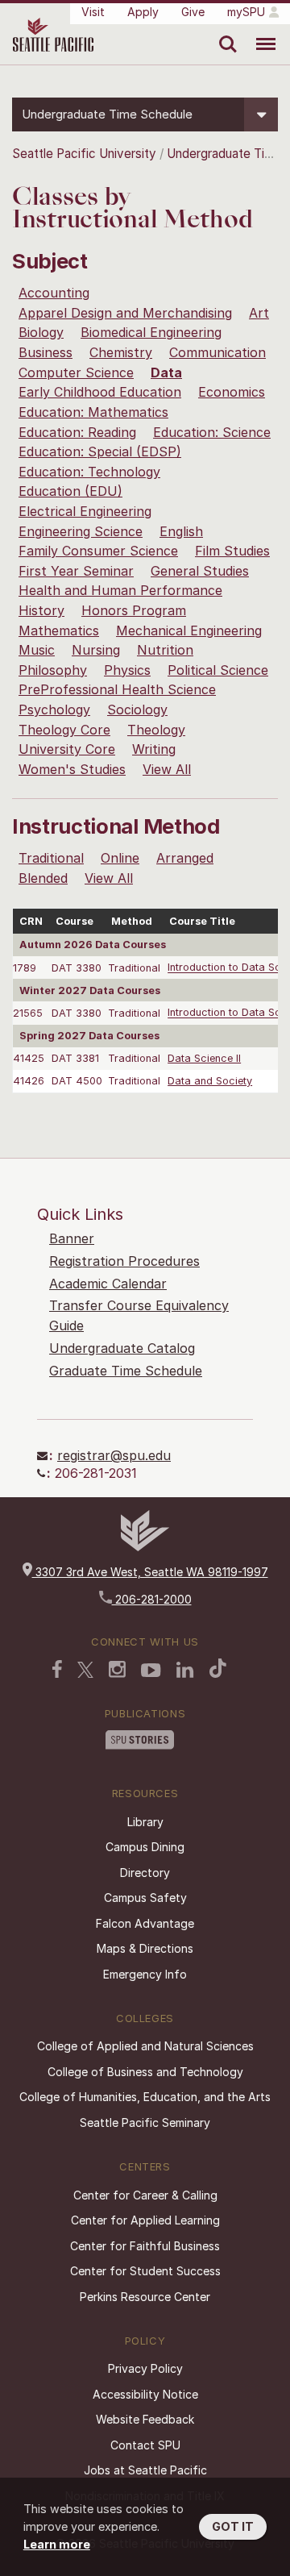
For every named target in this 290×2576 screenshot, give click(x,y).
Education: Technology (89, 472)
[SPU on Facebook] (57, 1669)
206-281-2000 (152, 1599)
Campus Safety (145, 1898)
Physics (127, 670)
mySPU (246, 12)
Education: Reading (77, 432)
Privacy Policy (145, 2368)
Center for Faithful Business (145, 2246)
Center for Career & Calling (145, 2195)
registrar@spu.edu (114, 1455)
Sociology (137, 710)
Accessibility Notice (145, 2394)
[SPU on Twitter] (85, 1670)
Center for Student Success (145, 2271)
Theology (156, 730)
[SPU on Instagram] (117, 1669)
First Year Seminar (76, 571)
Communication (217, 352)
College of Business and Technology (145, 2072)
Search (224, 32)
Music (37, 650)
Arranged (185, 858)
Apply (143, 12)
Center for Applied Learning (145, 2220)
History (41, 610)
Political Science (218, 670)
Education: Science (212, 432)
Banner (72, 1238)
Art (259, 313)
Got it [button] (233, 2526)
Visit (93, 12)
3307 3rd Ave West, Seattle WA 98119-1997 (150, 1572)
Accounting (54, 293)
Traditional (51, 858)
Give (193, 12)
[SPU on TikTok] (218, 1668)
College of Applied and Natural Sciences (145, 2046)
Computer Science (76, 372)
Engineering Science (81, 531)
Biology (41, 332)
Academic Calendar (108, 1284)
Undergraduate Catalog (122, 1348)
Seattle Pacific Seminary (145, 2122)
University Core (67, 749)
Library (145, 1822)
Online (120, 858)
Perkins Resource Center (145, 2297)
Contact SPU (145, 2445)
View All (167, 769)
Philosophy (53, 670)
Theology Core (64, 730)
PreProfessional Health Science (117, 689)
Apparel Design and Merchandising (125, 313)
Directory (145, 1873)
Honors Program (134, 610)
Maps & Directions (145, 1948)
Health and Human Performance (120, 590)
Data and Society (210, 1081)
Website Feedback (145, 2419)
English (181, 531)
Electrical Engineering (85, 511)
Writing (154, 749)
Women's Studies (72, 769)
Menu (260, 32)
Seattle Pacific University (84, 154)
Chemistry (121, 352)
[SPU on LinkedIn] (185, 1670)
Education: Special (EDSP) (100, 452)
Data (166, 372)
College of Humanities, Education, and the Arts (145, 2097)
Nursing (96, 650)
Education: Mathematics (93, 412)
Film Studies (232, 551)
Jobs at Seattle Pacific (145, 2470)
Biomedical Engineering (151, 332)
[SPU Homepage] (145, 1547)
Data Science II (204, 1058)
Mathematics (59, 630)
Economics (232, 392)
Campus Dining (145, 1847)
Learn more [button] (57, 2544)
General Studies (200, 571)
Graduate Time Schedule (126, 1371)
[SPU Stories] (140, 1740)
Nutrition (165, 650)
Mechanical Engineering (189, 630)
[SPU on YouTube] (151, 1671)
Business (46, 352)
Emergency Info (145, 1974)
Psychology (54, 710)
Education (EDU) (70, 491)
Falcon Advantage (145, 1923)
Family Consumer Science (98, 551)
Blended (43, 878)
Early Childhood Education (100, 392)
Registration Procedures (124, 1261)
